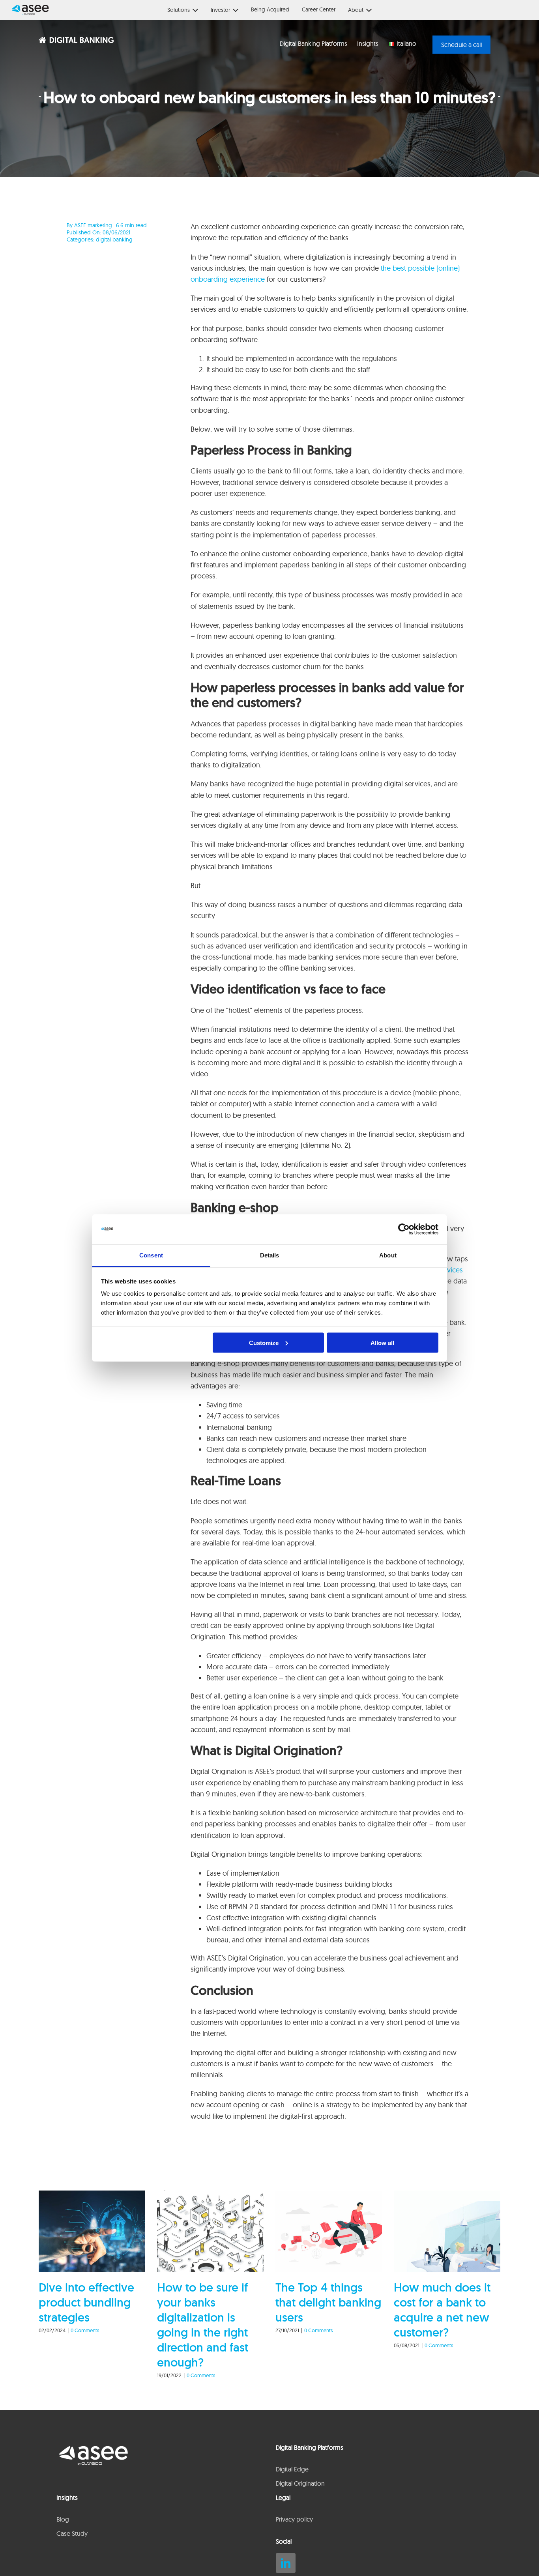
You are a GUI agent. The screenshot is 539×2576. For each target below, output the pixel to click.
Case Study (72, 2533)
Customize (264, 1342)
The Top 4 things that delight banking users (328, 2302)
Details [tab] (270, 1255)
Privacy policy (294, 2519)
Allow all (382, 1342)
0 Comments (85, 2330)
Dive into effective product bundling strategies (86, 2302)
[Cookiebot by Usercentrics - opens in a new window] (404, 1229)
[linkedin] (286, 2563)
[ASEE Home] (27, 10)
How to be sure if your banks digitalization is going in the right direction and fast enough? (203, 2325)
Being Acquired (270, 9)
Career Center (319, 9)
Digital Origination (300, 2483)
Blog (63, 2519)
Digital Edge (292, 2469)
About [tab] (388, 1255)
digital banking (114, 239)
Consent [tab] (151, 1255)
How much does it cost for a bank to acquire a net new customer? (442, 2310)
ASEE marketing (93, 225)
